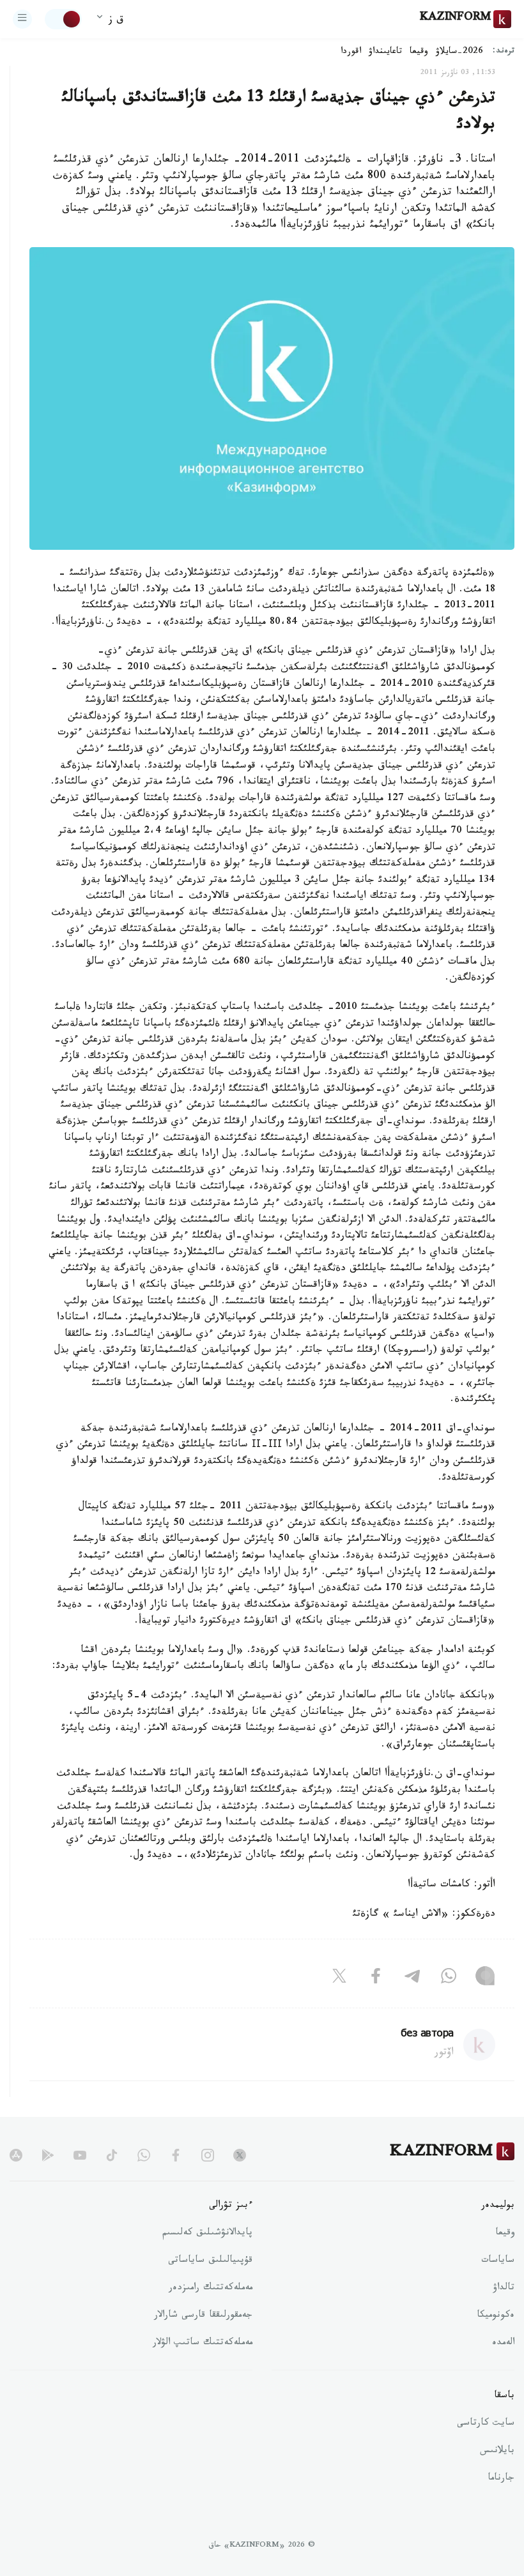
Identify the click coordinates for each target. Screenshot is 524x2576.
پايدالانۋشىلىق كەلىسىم (207, 2234)
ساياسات (498, 2261)
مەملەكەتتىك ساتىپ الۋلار (203, 2344)
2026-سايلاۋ (459, 52)
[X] (339, 1978)
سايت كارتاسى (486, 2424)
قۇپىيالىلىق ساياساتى (210, 2261)
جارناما (501, 2479)
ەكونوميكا (496, 2316)
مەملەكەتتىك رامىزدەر (211, 2289)
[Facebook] (376, 1978)
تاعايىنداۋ (385, 52)
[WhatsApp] (449, 1978)
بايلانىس (497, 2451)
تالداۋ (504, 2289)
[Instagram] (485, 1978)
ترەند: (504, 52)
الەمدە (503, 2344)
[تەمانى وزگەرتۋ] (63, 19)
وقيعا (419, 52)
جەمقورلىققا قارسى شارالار (203, 2316)
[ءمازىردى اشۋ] (22, 19)
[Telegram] (412, 1978)
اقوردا (351, 52)
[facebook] (176, 2155)
